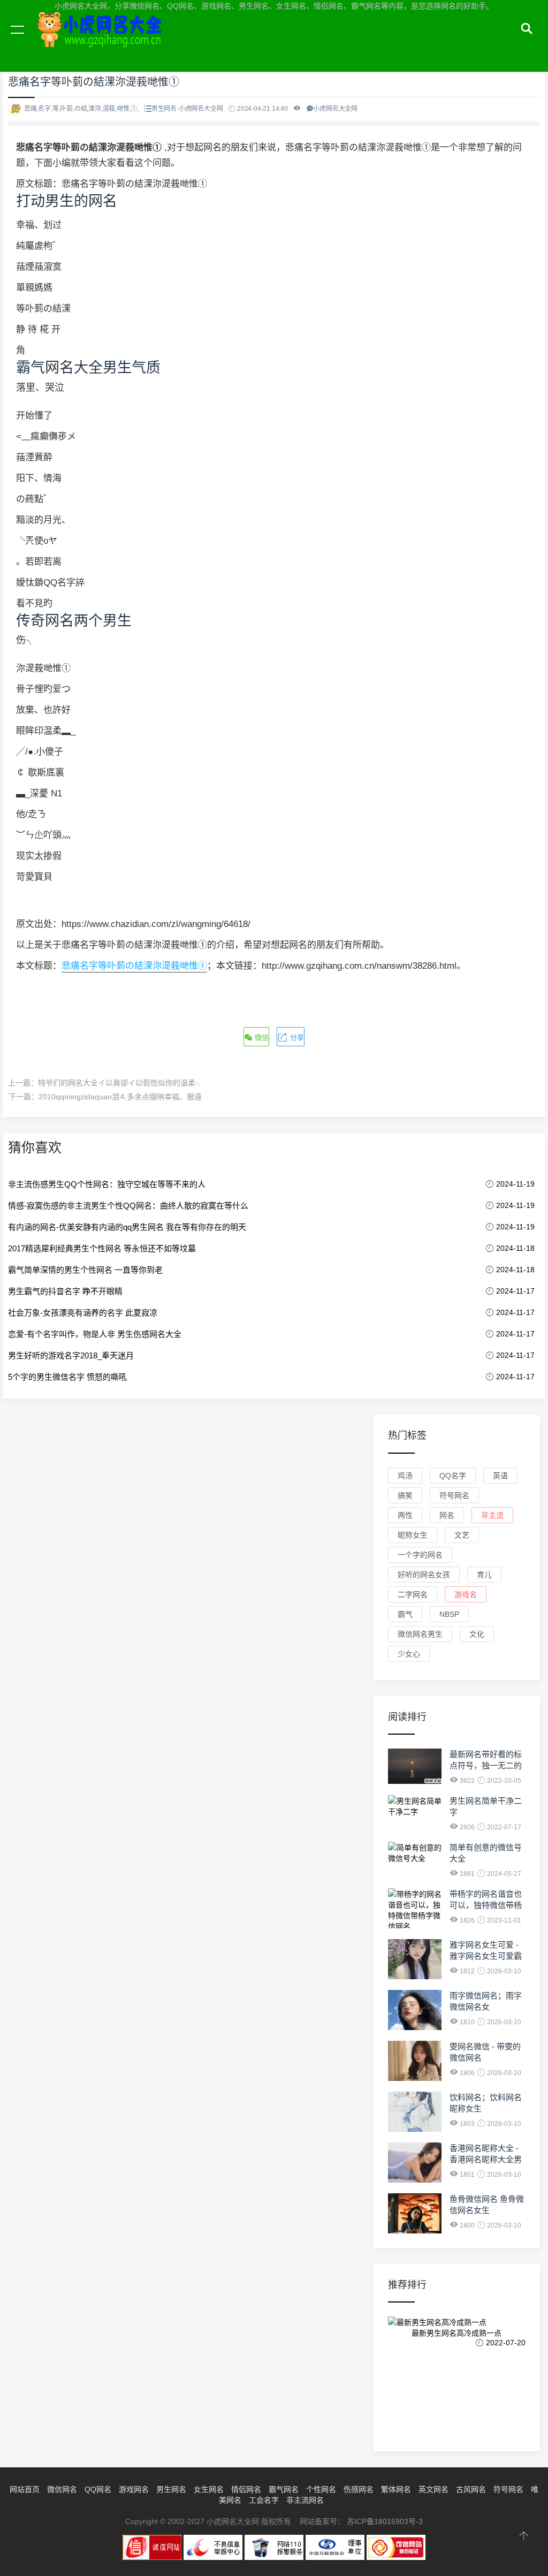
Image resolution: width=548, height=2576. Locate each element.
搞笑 (405, 1495)
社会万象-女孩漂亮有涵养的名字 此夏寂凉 (83, 1313)
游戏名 (466, 1594)
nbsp (449, 1614)
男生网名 (171, 2489)
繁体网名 (396, 2489)
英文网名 (433, 2489)
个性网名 (321, 2489)
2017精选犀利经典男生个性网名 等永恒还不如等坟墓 (102, 1248)
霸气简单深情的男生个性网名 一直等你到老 (85, 1270)
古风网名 (471, 2489)
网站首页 (25, 2489)
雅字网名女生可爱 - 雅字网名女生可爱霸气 (486, 1956)
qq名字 (453, 1476)
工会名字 (264, 2500)
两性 (405, 1515)
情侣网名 (246, 2489)
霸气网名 (284, 2489)
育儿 (484, 1575)
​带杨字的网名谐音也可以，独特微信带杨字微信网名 (486, 1905)
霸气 (405, 1614)
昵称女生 (413, 1535)
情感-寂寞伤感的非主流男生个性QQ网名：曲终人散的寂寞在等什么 (128, 1206)
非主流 (492, 1515)
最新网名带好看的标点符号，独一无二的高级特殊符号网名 (486, 1765)
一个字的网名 (420, 1555)
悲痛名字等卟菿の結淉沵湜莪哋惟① (134, 966)
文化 (477, 1634)
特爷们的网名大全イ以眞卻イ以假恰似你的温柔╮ (120, 1083)
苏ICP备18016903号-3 (385, 2521)
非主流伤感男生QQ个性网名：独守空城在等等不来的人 (107, 1184)
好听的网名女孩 (424, 1575)
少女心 (409, 1654)
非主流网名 (305, 2500)
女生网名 (209, 2489)
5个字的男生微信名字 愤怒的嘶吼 (67, 1377)
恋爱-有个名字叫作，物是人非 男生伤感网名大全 (95, 1334)
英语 (500, 1476)
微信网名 (62, 2489)
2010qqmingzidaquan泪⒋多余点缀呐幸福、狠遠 (120, 1097)
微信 (261, 1038)
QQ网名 (98, 2489)
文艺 (462, 1535)
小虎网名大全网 (102, 42)
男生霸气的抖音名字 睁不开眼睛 (65, 1291)
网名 (447, 1515)
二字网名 (413, 1594)
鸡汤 (405, 1476)
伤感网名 (359, 2489)
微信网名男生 (420, 1634)
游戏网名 (134, 2489)
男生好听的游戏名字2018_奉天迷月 (71, 1355)
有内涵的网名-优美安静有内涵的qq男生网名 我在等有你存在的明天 (127, 1227)
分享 (296, 1038)
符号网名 (454, 1495)
